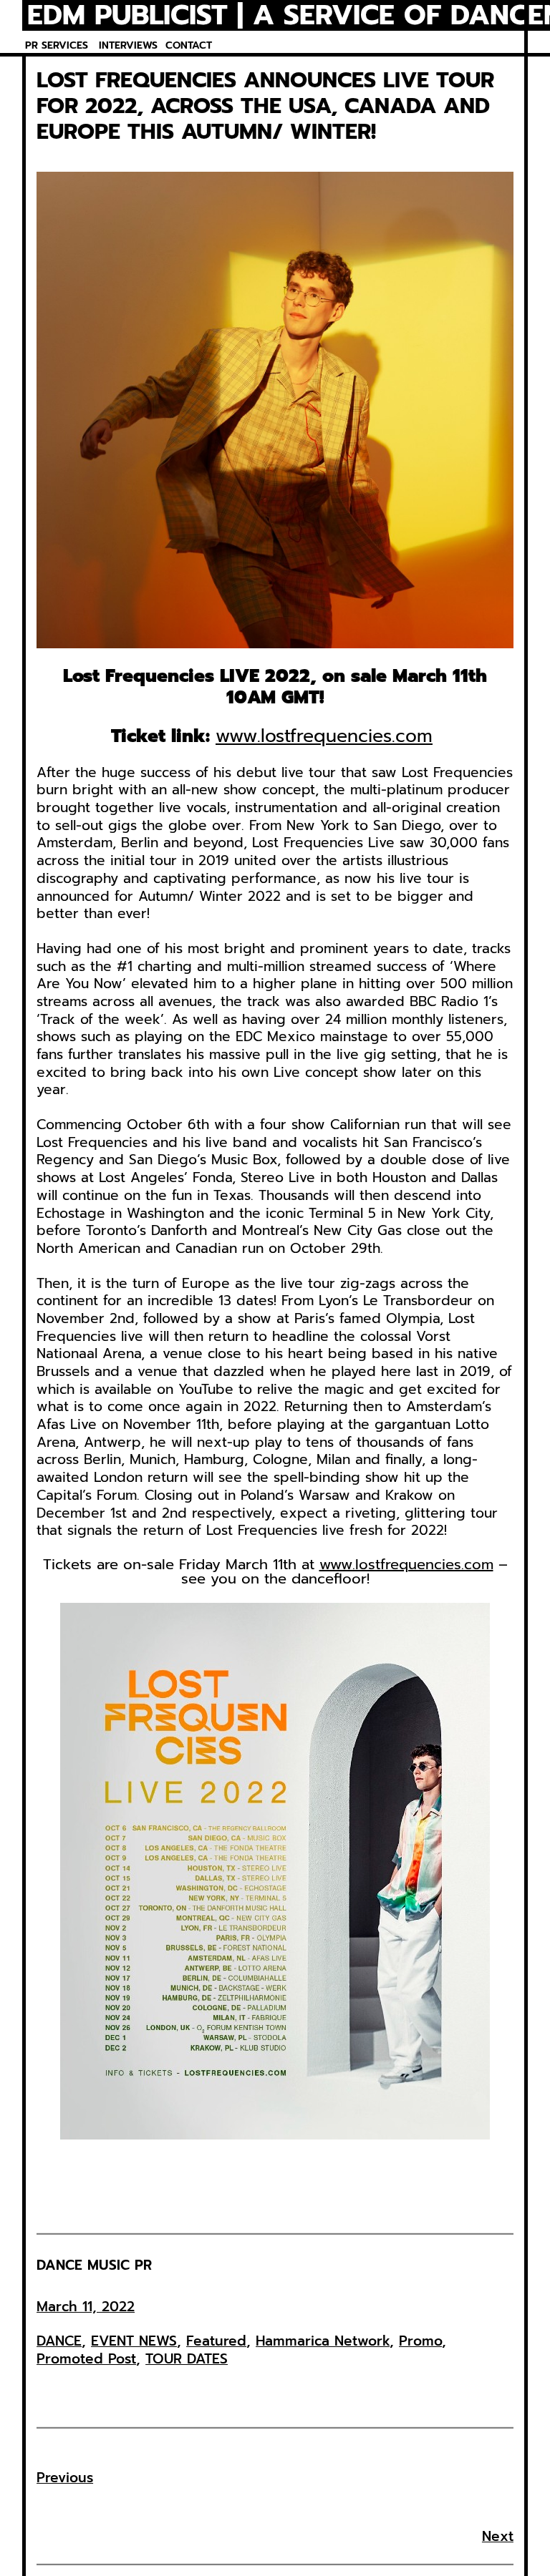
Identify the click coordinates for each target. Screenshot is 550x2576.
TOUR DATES (187, 2359)
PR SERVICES (57, 45)
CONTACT (189, 45)
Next (498, 2536)
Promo (420, 2341)
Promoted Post (86, 2359)
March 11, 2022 (86, 2307)
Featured (216, 2341)
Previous (65, 2478)
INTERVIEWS (128, 45)
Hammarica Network (323, 2341)
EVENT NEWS (134, 2341)
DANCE (59, 2341)
